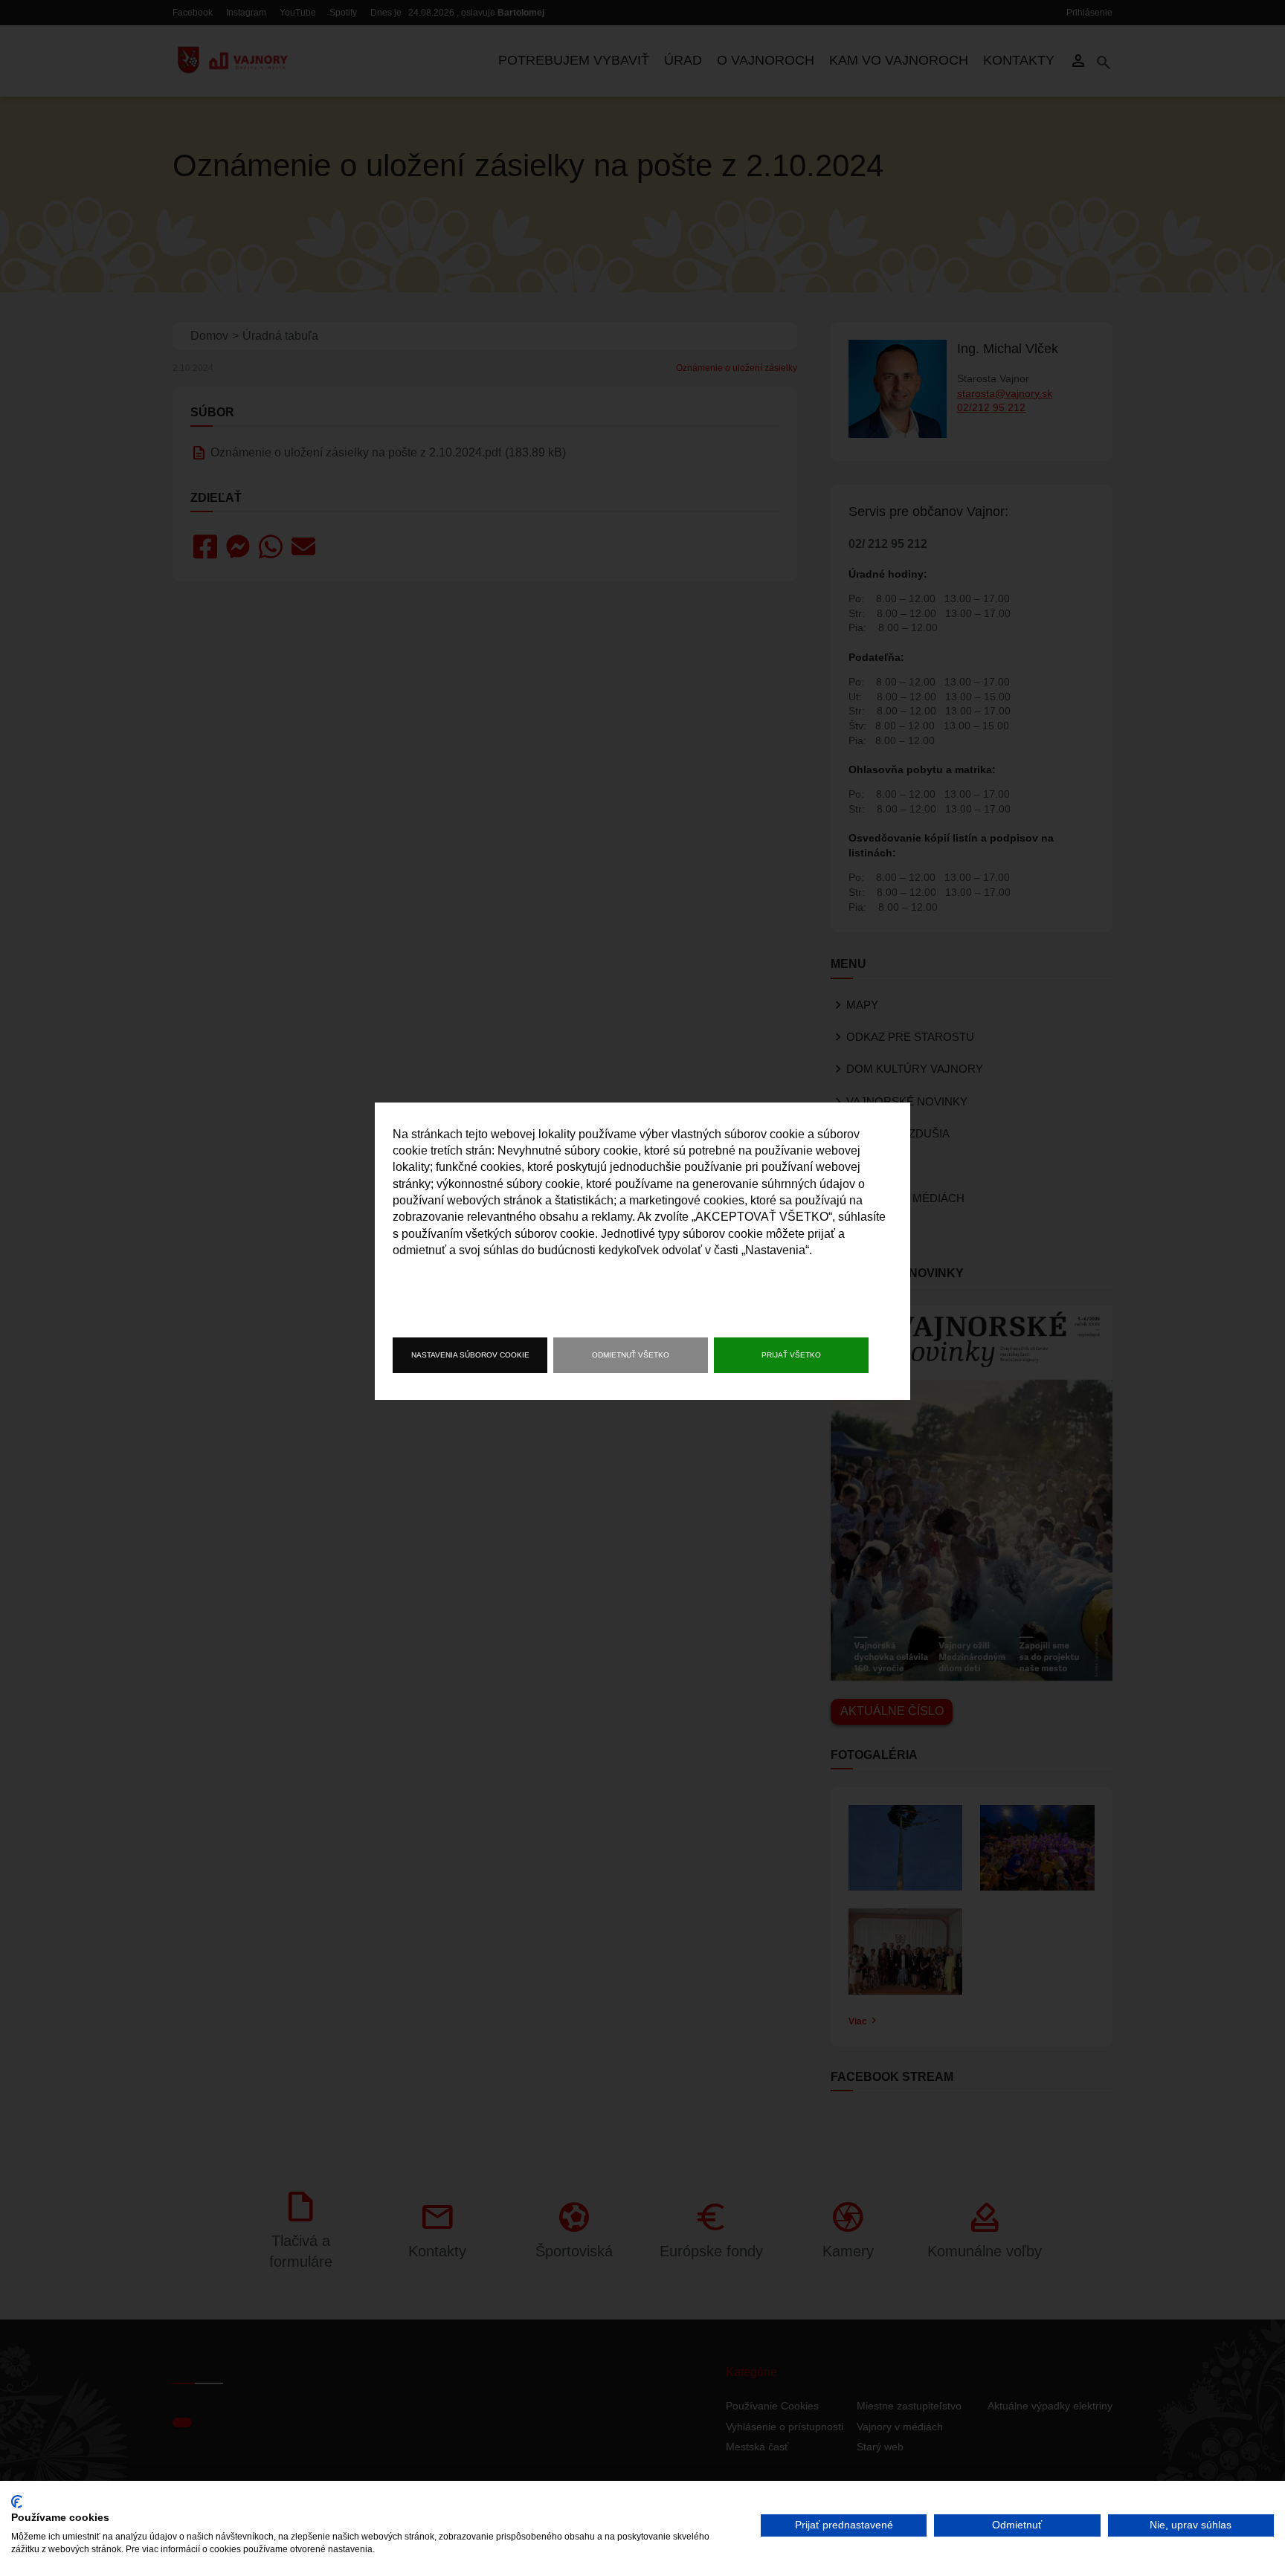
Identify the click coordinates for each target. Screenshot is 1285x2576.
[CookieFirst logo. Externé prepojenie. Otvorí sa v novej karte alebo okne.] (17, 2502)
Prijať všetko (791, 1355)
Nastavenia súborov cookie (470, 1355)
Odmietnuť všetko (631, 1355)
